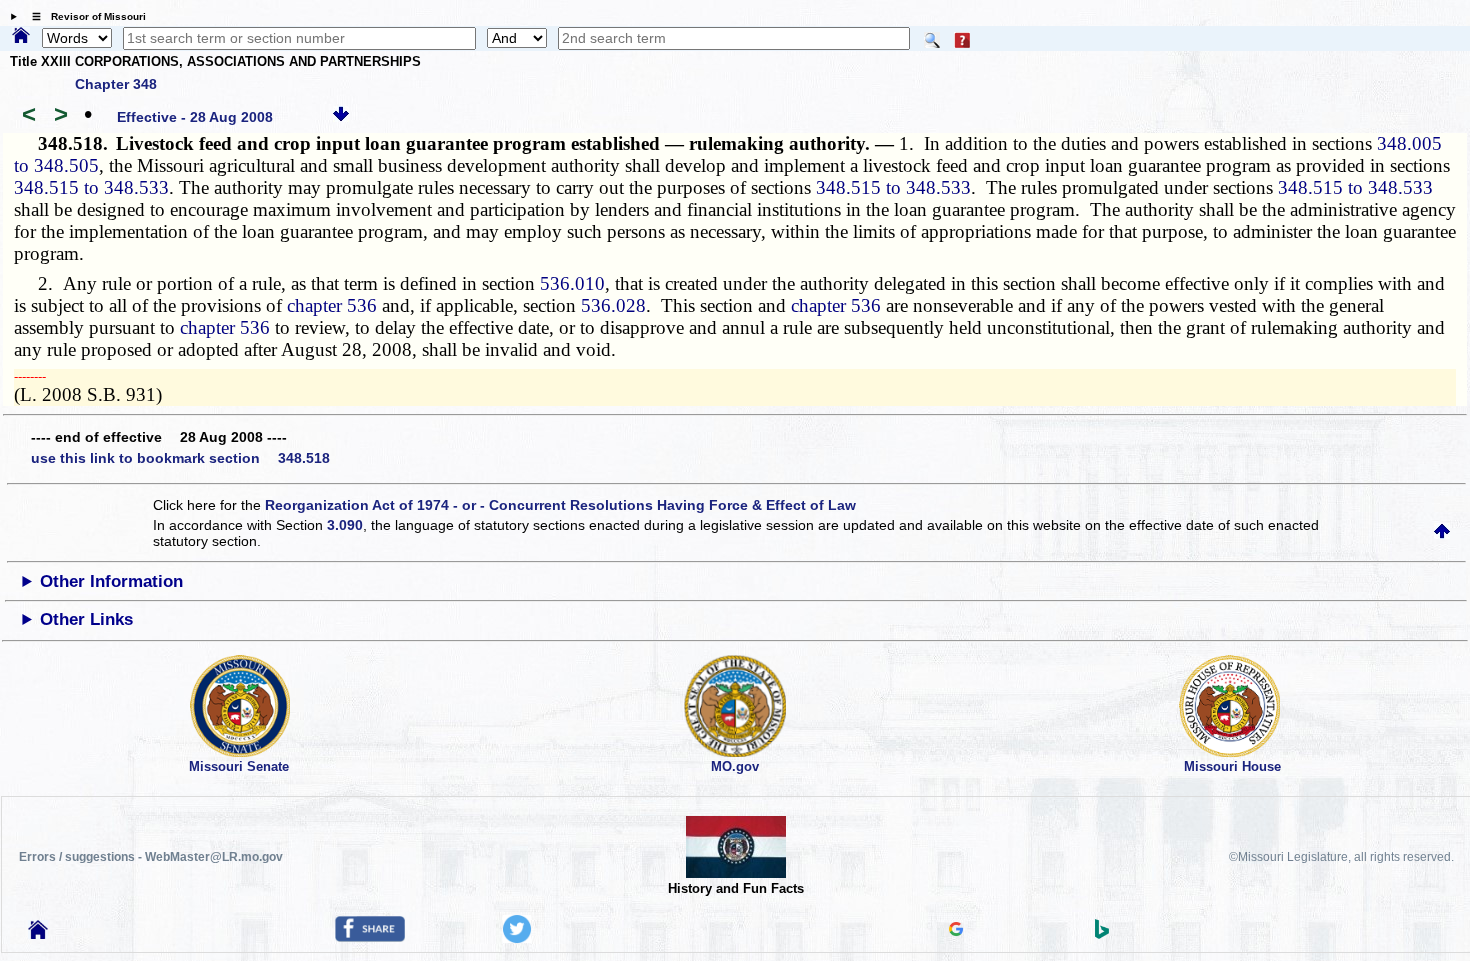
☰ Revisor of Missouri (84, 16)
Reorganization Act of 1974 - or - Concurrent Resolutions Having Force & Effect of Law (560, 505)
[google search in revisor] (956, 931)
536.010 (572, 283)
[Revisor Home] (38, 934)
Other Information (111, 581)
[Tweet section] (517, 938)
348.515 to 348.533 (91, 187)
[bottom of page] (341, 117)
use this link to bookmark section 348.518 (180, 458)
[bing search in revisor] (1102, 934)
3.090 (345, 525)
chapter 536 (332, 305)
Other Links (86, 619)
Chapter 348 (116, 84)
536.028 (613, 305)
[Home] (21, 37)
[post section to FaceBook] (370, 937)
